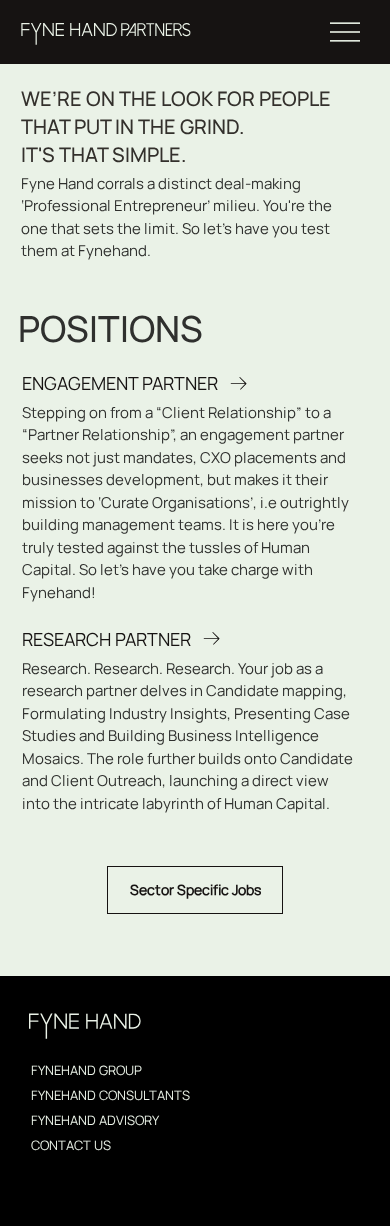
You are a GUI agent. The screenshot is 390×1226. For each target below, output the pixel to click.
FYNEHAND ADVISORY (95, 1120)
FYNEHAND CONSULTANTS (110, 1095)
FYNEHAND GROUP (86, 1070)
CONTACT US (71, 1145)
